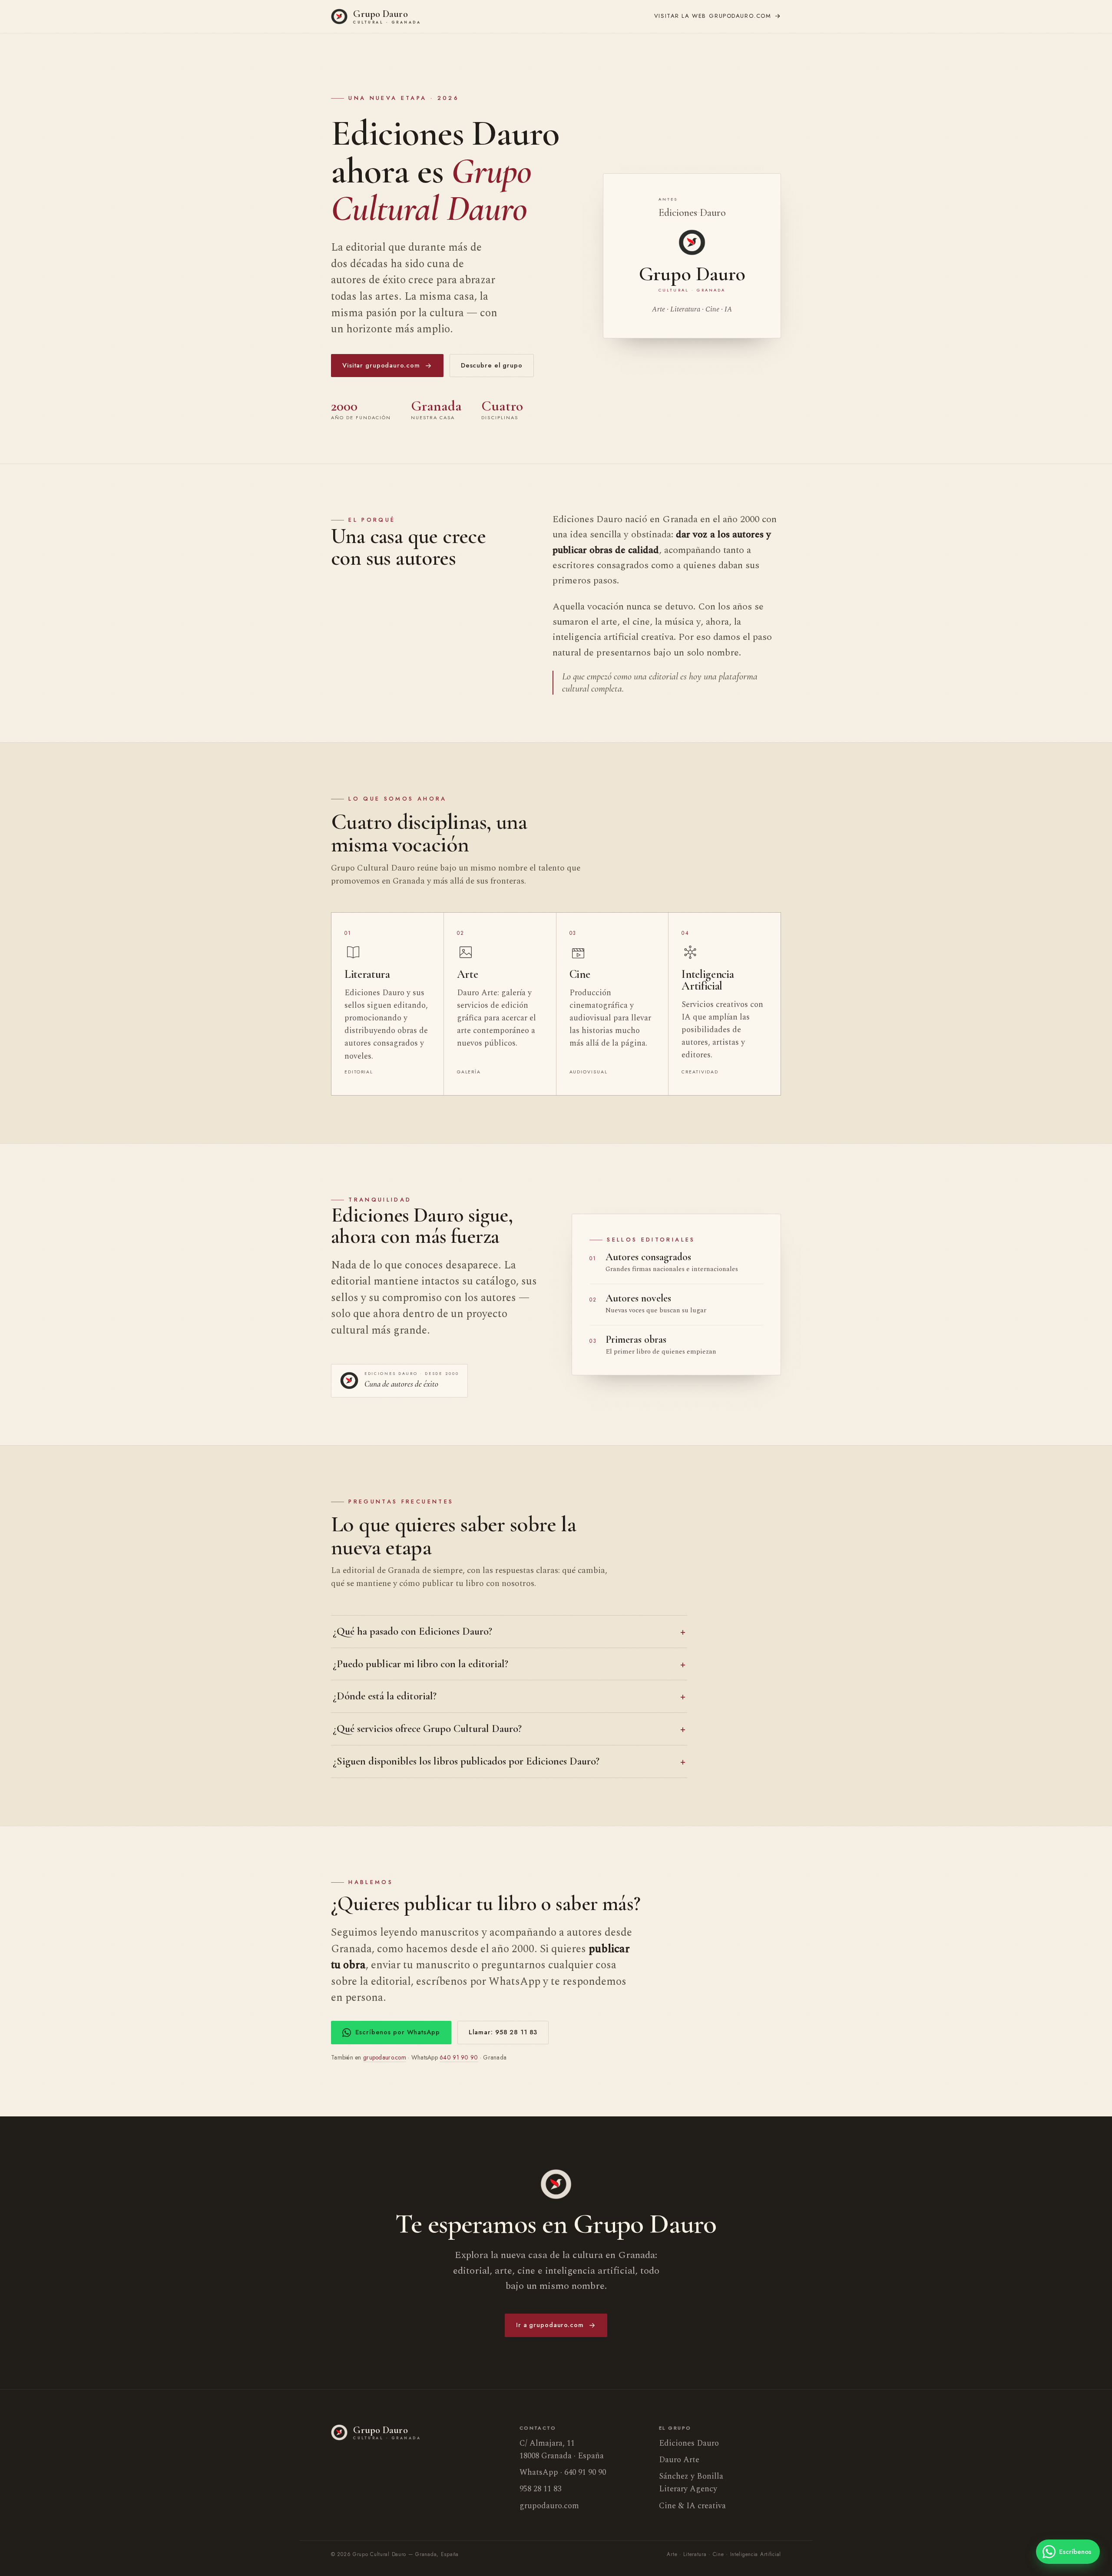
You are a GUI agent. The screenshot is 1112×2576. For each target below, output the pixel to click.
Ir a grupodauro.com (550, 2325)
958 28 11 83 (540, 2489)
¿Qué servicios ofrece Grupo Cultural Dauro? (427, 1728)
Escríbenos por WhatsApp (397, 2032)
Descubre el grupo (492, 365)
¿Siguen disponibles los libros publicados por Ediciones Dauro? (466, 1761)
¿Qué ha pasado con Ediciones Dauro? (412, 1631)
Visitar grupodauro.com (381, 365)
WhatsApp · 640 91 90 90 (563, 2472)
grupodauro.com (713, 16)
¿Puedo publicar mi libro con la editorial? (420, 1664)
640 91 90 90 (459, 2057)
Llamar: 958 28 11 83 (503, 2032)
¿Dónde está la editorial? (385, 1696)
